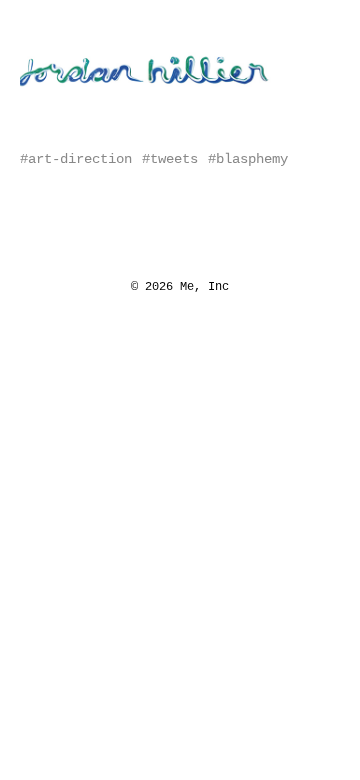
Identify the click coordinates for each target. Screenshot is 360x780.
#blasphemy (248, 159)
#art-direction (76, 159)
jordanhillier (85, 51)
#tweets (170, 159)
